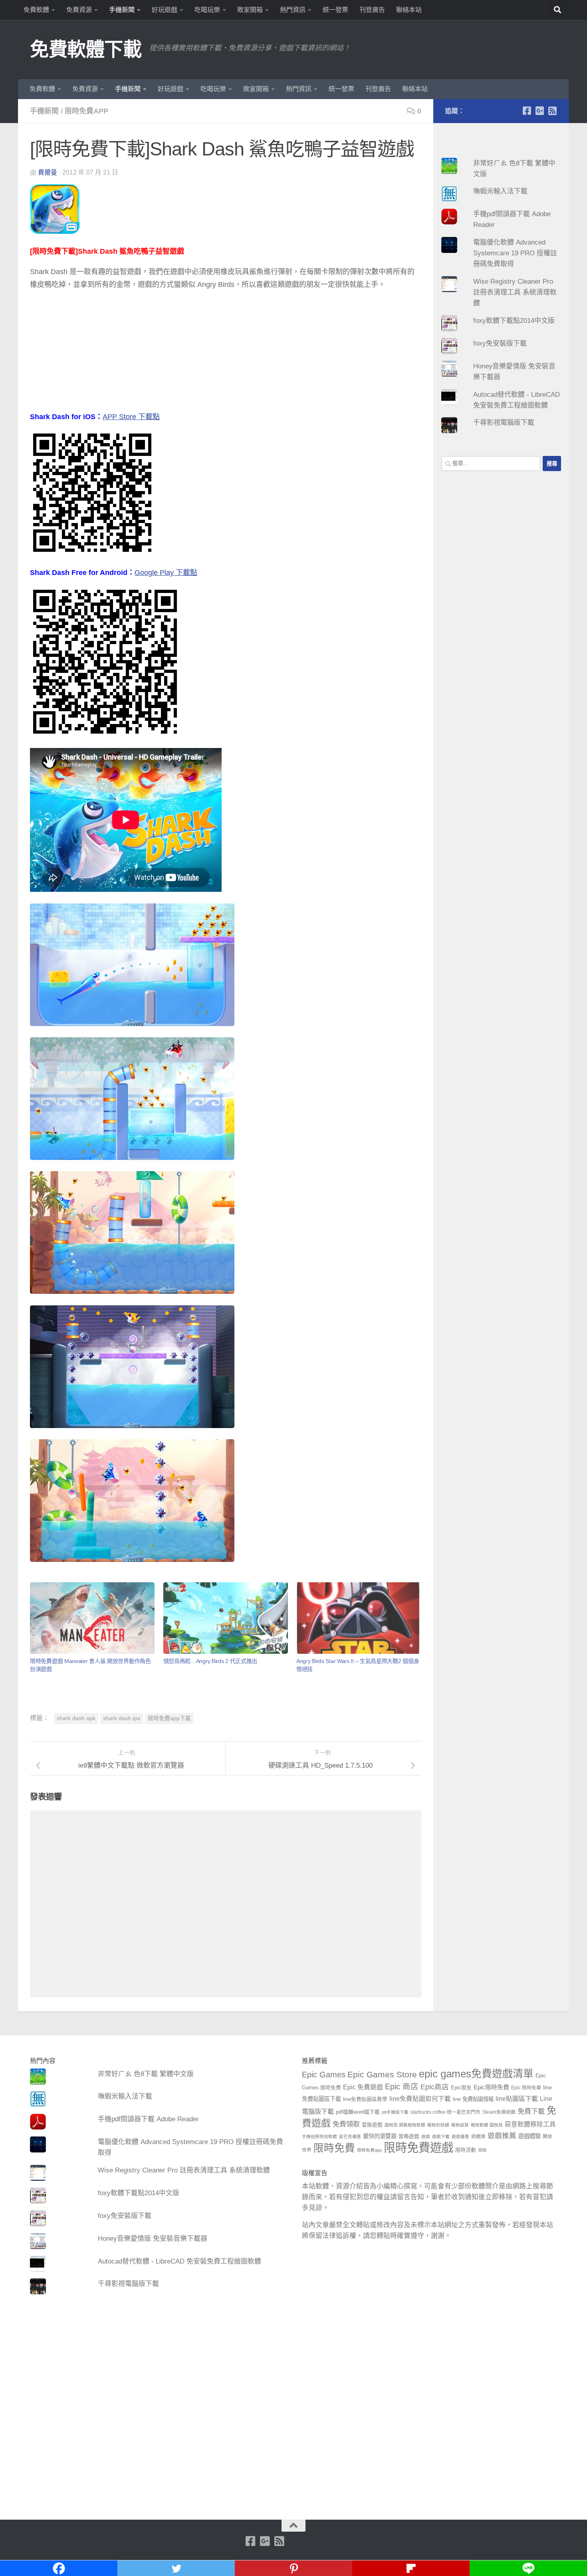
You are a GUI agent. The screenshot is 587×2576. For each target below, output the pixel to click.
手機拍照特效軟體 (319, 2136)
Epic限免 (461, 2088)
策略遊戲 (409, 2136)
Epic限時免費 (491, 2087)
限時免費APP (86, 111)
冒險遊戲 (372, 2125)
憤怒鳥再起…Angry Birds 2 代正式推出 (210, 1661)
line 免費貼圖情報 (473, 2099)
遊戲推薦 (502, 2136)
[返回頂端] (293, 2526)
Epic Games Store (382, 2074)
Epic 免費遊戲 (363, 2087)
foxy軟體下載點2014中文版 (514, 321)
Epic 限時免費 (526, 2088)
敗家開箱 (250, 10)
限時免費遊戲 (418, 2147)
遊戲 (426, 2136)
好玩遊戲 (165, 10)
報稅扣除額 (438, 2125)
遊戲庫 (478, 2136)
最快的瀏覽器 (380, 2136)
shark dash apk (76, 1718)
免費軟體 (36, 10)
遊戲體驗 (529, 2136)
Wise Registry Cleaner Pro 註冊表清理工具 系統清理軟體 (515, 292)
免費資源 (79, 10)
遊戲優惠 (460, 2136)
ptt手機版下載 (395, 2112)
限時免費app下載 (169, 1718)
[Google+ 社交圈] (539, 111)
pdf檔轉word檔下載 (358, 2112)
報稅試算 (460, 2125)
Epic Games (324, 2075)
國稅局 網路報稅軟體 (405, 2125)
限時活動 (466, 2150)
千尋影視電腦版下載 (504, 423)
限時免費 (334, 2148)
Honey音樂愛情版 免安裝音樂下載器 (153, 2239)
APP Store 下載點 (131, 417)
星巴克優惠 (350, 2136)
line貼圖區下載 (517, 2099)
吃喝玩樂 (207, 10)
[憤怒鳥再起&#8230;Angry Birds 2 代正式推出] (226, 1618)
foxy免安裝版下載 (500, 343)
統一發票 (335, 10)
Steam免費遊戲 (499, 2112)
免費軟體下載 (86, 49)
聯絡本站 (409, 10)
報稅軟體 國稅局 (487, 2125)
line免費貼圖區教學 (365, 2099)
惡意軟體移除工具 (530, 2124)
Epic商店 (435, 2087)
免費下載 (531, 2111)
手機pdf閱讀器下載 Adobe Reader (148, 2119)
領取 (482, 2150)
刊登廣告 (372, 10)
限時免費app (369, 2150)
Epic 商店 (402, 2087)
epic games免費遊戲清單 (476, 2074)
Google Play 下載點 (166, 573)
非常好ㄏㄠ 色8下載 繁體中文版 (146, 2074)
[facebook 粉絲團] (527, 111)
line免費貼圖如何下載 (420, 2099)
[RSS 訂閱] (552, 111)
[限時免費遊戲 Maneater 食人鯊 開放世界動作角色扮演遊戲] (92, 1618)
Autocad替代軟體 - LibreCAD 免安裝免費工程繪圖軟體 (179, 2261)
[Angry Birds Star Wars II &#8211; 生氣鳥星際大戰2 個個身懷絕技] (359, 1618)
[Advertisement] (226, 354)
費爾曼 (48, 172)
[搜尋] (557, 10)
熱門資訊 (293, 10)
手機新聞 (122, 10)
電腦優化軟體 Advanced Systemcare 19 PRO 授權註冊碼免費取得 (515, 253)
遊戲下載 (441, 2136)
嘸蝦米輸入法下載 (500, 191)
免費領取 (346, 2124)
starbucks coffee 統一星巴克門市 (445, 2112)
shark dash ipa (122, 1718)
